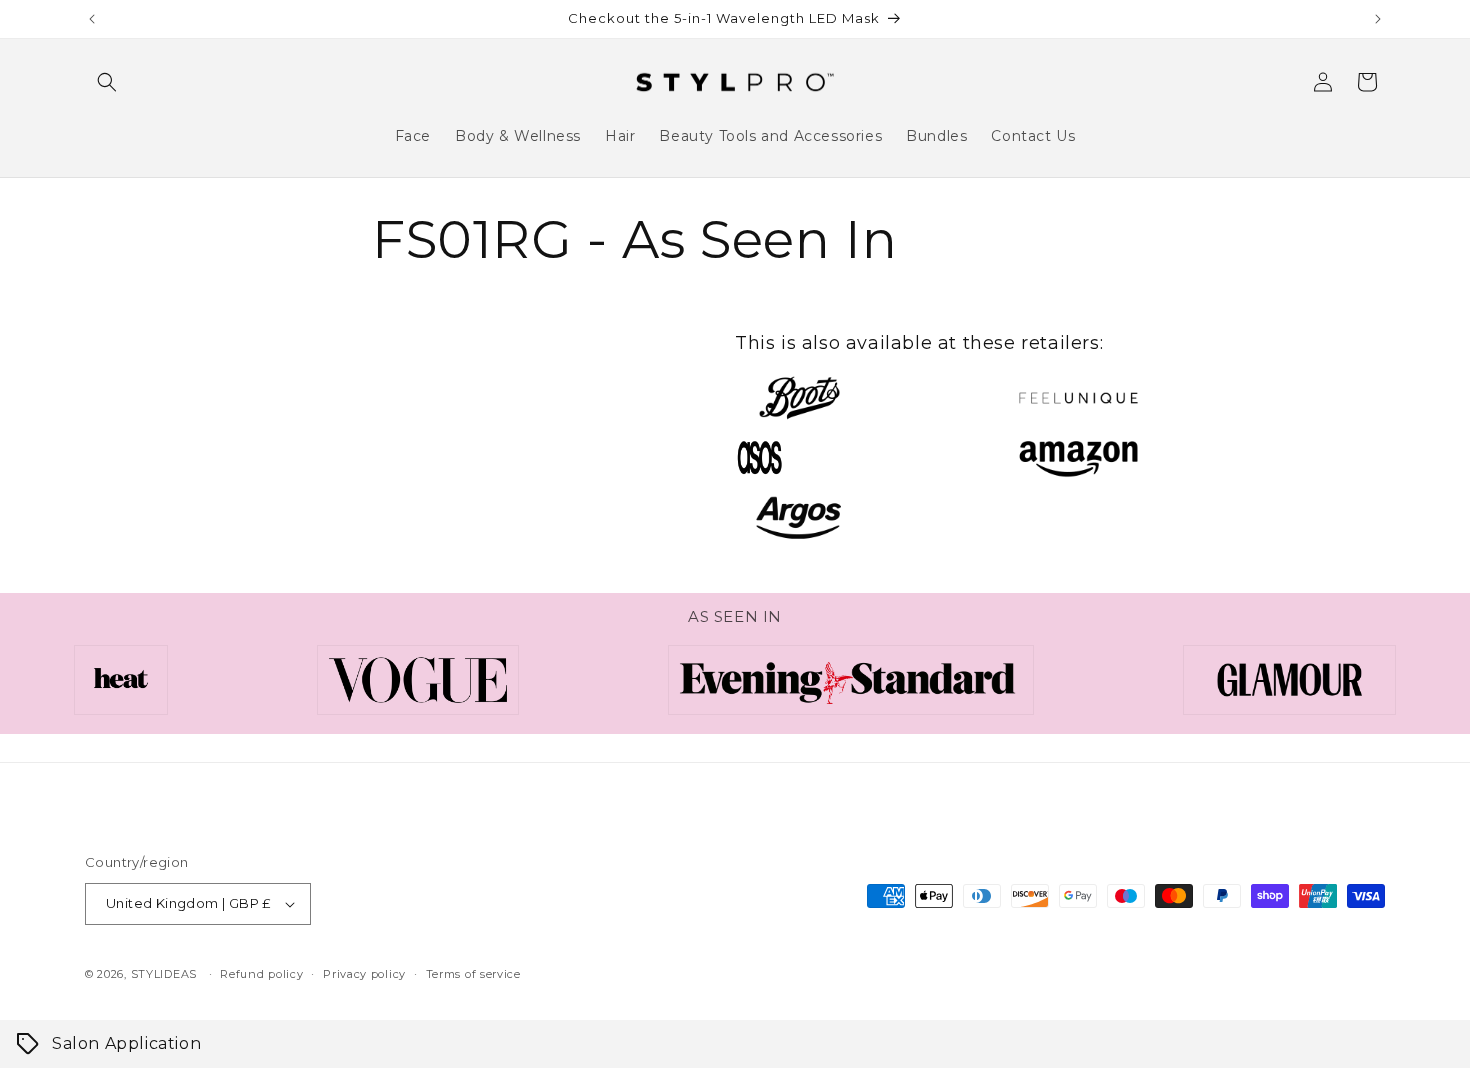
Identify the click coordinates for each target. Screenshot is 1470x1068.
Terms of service (473, 974)
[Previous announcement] (92, 19)
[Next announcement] (1378, 19)
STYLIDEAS (164, 974)
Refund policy (261, 974)
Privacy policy (364, 974)
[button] (107, 82)
